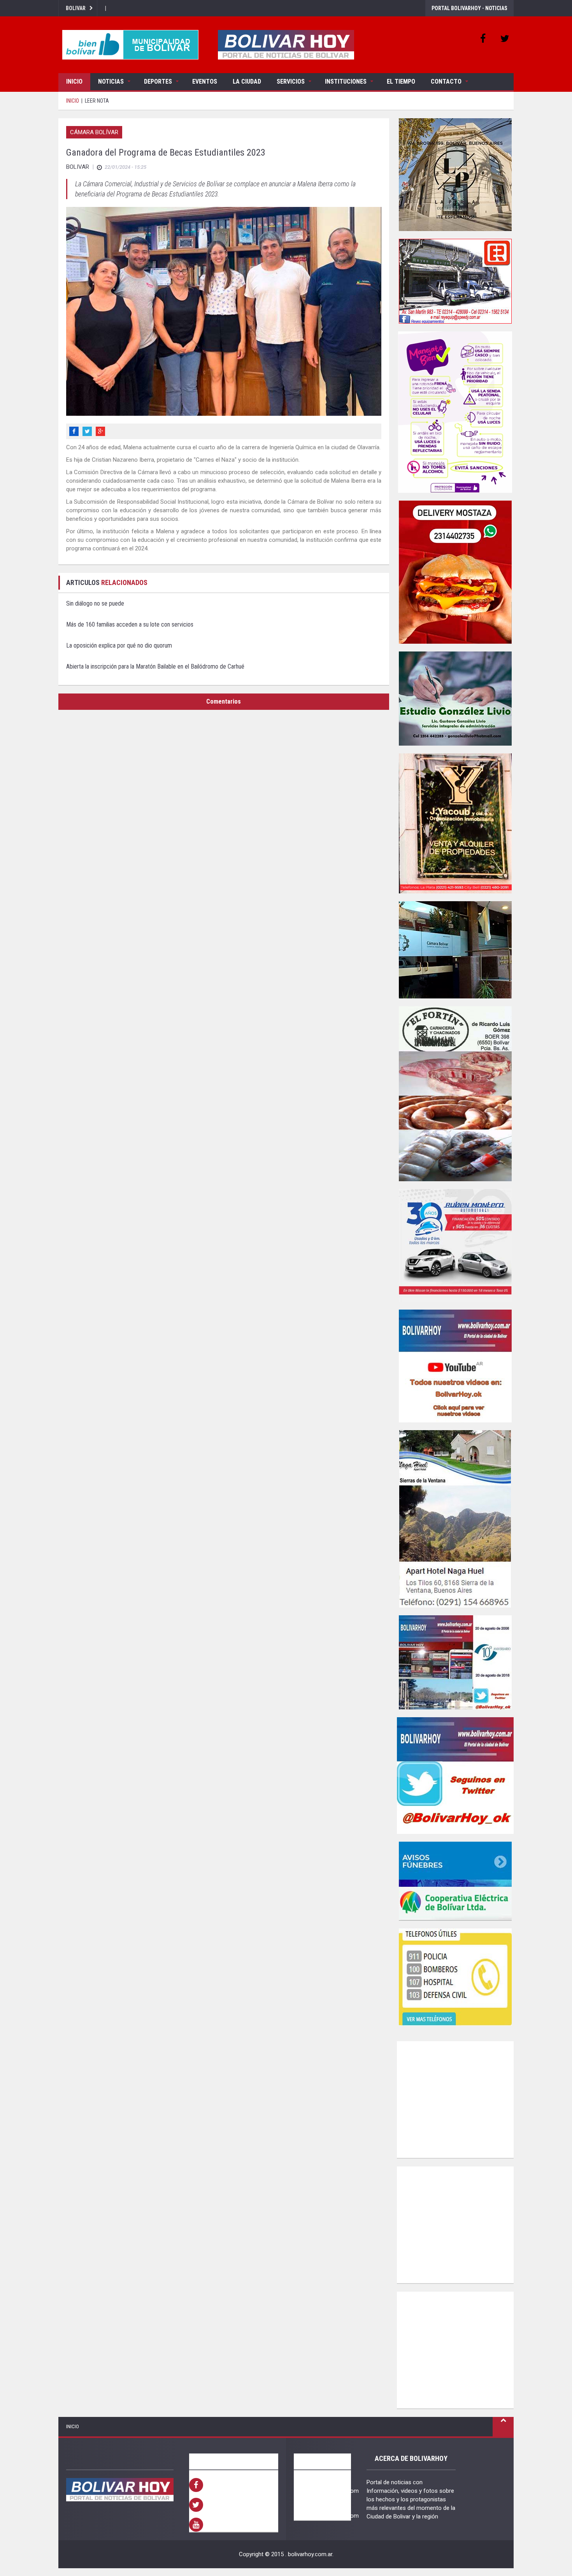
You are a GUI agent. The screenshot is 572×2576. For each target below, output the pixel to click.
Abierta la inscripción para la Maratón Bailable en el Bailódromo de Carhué (155, 666)
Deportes (158, 81)
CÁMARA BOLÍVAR (94, 132)
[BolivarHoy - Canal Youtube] (455, 1366)
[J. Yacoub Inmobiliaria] (455, 823)
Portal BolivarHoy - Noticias (469, 8)
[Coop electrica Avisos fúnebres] (455, 1881)
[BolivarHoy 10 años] (455, 1662)
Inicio (74, 81)
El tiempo (401, 81)
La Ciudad (247, 81)
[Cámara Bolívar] (455, 950)
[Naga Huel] (455, 1519)
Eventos (205, 81)
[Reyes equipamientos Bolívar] (455, 281)
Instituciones (346, 81)
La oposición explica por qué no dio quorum (119, 645)
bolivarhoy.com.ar (310, 2554)
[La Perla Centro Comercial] (455, 175)
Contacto (446, 81)
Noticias (111, 81)
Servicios (291, 81)
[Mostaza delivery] (455, 572)
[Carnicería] (455, 1094)
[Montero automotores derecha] (455, 1245)
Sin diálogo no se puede (95, 603)
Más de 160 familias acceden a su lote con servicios (130, 624)
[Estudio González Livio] (455, 699)
